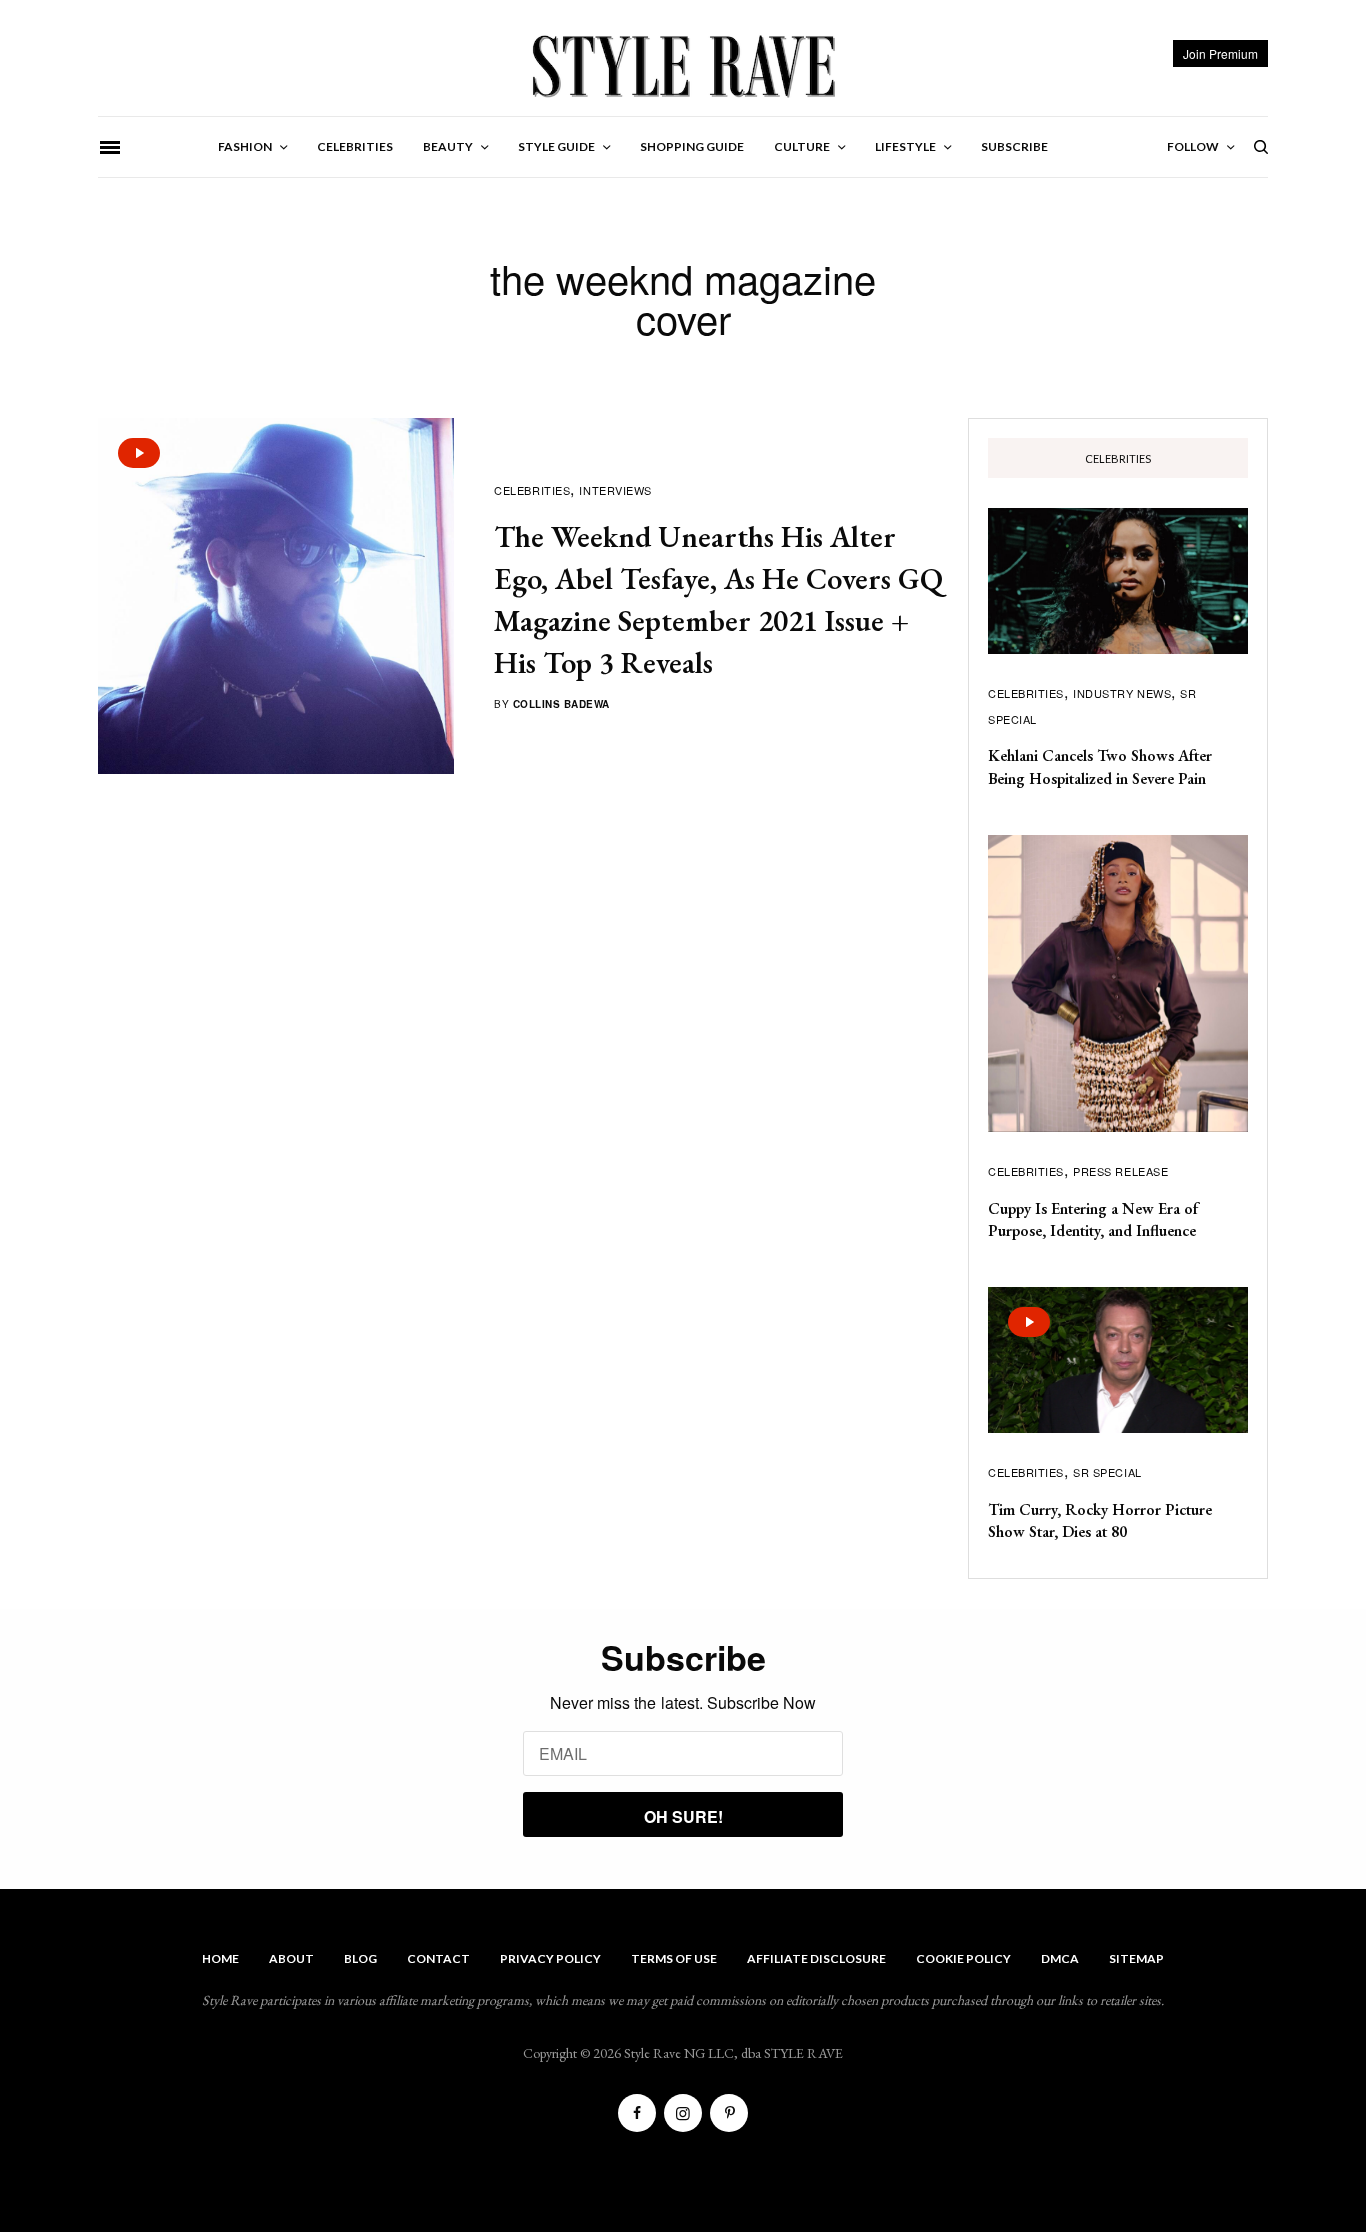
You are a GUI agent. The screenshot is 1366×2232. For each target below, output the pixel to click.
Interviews (615, 490)
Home (220, 1958)
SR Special (1107, 1472)
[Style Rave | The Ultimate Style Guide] (682, 65)
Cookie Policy (963, 1958)
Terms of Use (674, 1958)
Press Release (1120, 1171)
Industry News (1122, 693)
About (291, 1958)
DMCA (1060, 1958)
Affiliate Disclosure (816, 1958)
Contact (438, 1958)
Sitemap (1136, 1958)
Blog (360, 1958)
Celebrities (532, 490)
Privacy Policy (550, 1958)
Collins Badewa (561, 704)
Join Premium (1220, 53)
